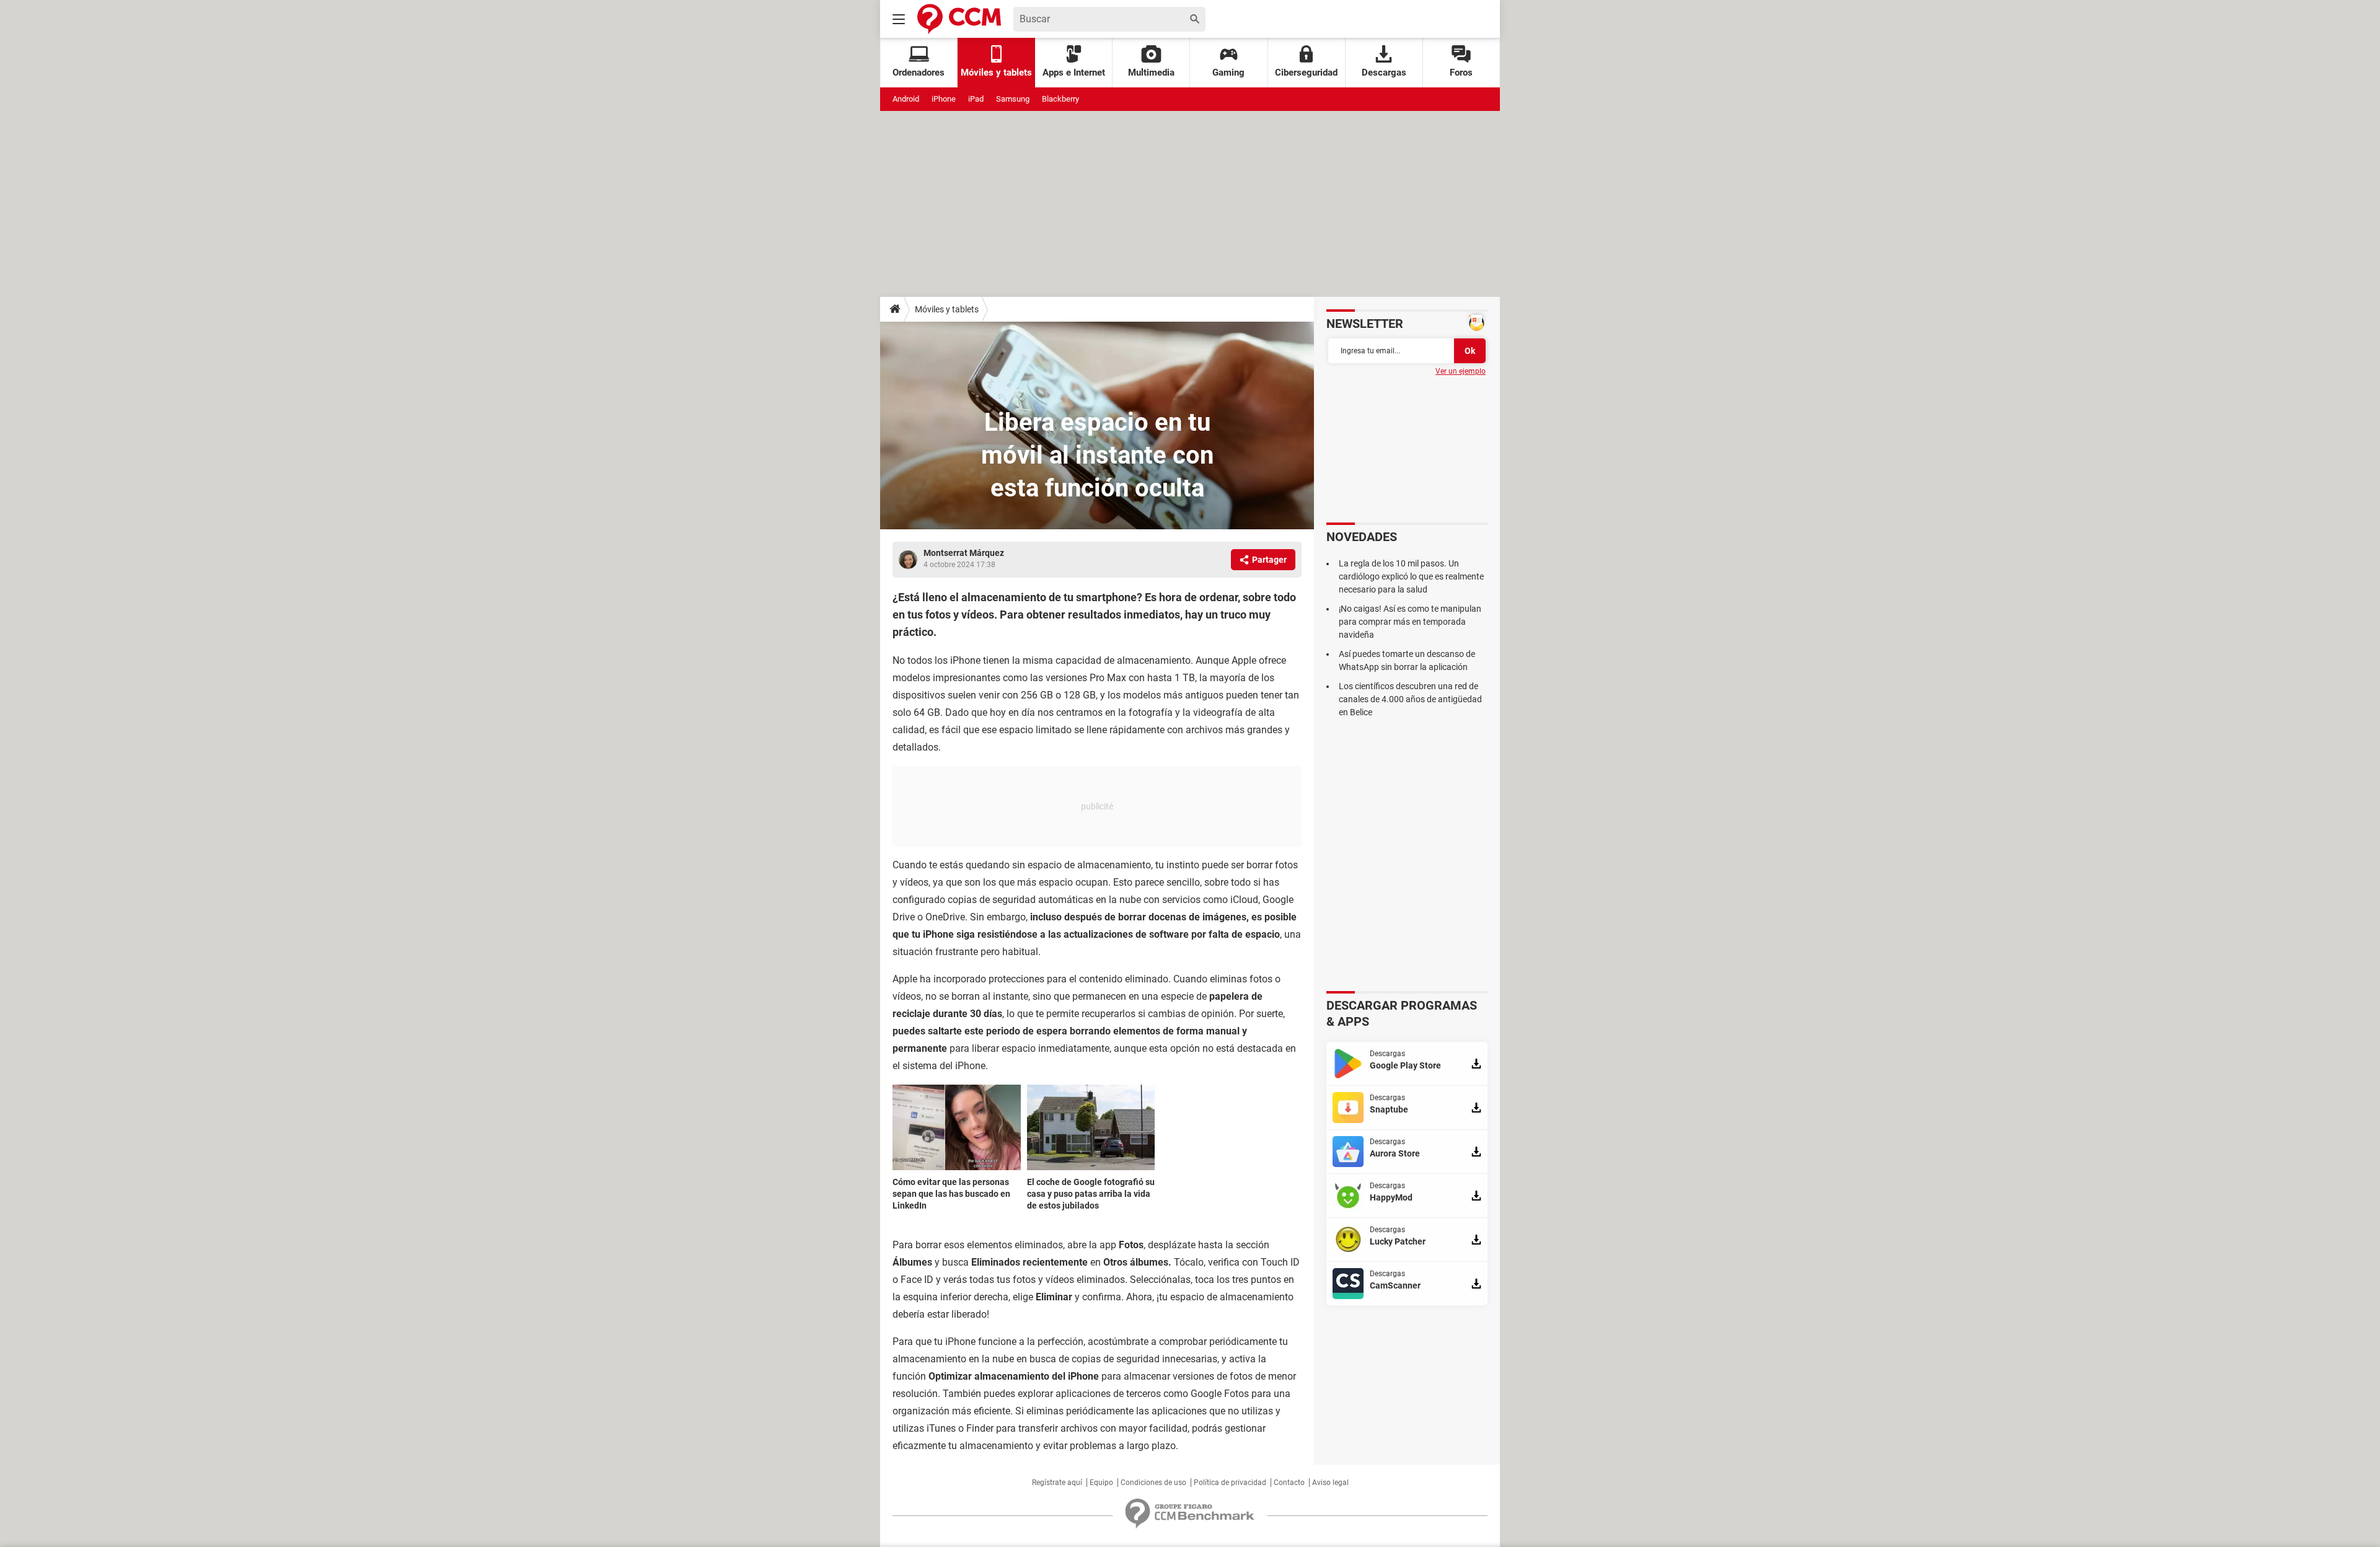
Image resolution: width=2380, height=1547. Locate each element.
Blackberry (1060, 99)
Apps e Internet (1074, 73)
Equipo (1101, 1483)
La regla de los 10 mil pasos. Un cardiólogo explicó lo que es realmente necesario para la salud (1411, 576)
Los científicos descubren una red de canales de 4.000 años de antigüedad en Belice (1410, 699)
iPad (976, 99)
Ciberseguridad (1306, 73)
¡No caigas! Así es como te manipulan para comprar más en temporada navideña (1410, 622)
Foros (1461, 73)
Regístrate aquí (1057, 1483)
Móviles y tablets (947, 309)
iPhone (944, 99)
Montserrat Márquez (964, 553)
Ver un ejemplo (1461, 371)
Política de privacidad (1230, 1483)
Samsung (1013, 99)
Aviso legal (1330, 1483)
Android (906, 99)
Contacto (1289, 1483)
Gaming (1228, 73)
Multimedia (1151, 73)
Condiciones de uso (1153, 1483)
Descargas (1384, 73)
